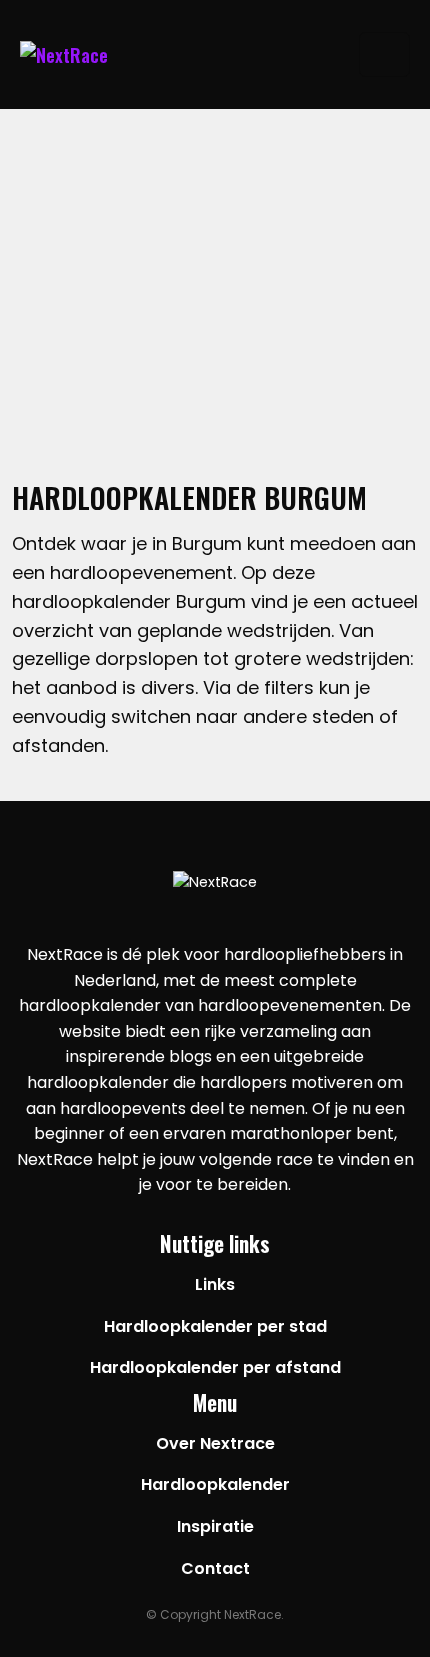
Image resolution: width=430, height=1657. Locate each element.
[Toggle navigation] (384, 54)
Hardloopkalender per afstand (215, 1367)
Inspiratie (215, 1526)
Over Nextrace (215, 1443)
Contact (215, 1568)
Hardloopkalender (215, 1484)
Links (215, 1284)
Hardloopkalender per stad (215, 1326)
